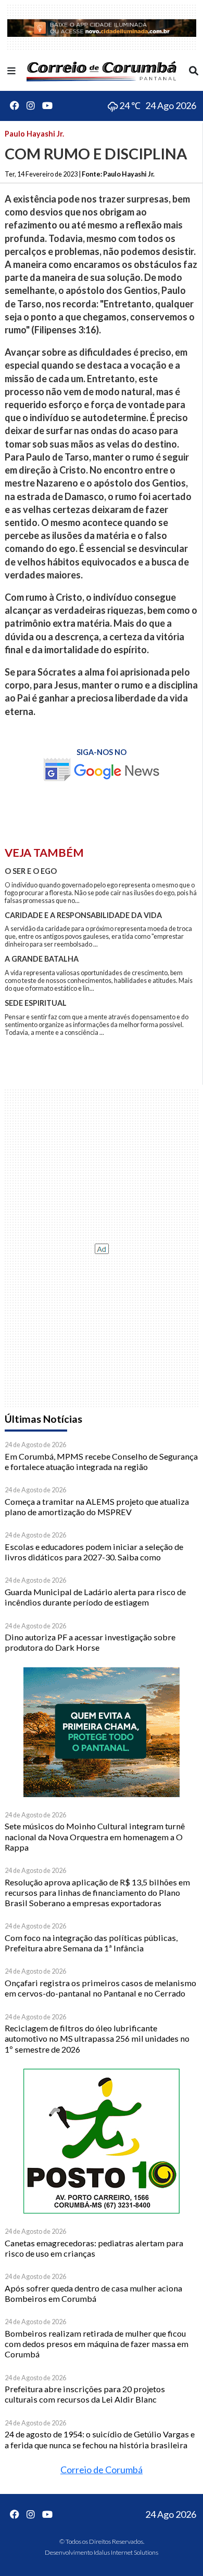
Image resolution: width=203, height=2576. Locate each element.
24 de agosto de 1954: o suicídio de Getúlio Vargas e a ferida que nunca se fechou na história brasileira (100, 2439)
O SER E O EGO (31, 871)
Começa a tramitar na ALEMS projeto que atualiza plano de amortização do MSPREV (97, 1507)
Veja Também (44, 853)
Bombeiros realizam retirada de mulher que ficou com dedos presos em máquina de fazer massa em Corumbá (97, 2344)
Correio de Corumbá (102, 2470)
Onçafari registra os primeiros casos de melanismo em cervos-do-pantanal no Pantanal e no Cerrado (100, 1988)
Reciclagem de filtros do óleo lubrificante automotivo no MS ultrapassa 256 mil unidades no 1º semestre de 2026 (97, 2039)
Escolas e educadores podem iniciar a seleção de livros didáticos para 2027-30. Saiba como (94, 1552)
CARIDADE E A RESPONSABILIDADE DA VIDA (83, 915)
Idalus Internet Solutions (126, 2552)
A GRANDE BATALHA (42, 959)
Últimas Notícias (43, 1419)
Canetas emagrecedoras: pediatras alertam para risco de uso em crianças (94, 2248)
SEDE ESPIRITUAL (36, 1003)
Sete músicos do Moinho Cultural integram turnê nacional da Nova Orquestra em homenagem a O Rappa (95, 1837)
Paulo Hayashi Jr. (34, 134)
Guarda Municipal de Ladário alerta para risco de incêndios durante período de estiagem (95, 1597)
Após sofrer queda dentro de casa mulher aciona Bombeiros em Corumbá (93, 2293)
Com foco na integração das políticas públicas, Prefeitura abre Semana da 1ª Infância (91, 1943)
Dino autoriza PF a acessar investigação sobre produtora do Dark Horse (90, 1642)
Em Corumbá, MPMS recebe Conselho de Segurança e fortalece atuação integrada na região (101, 1461)
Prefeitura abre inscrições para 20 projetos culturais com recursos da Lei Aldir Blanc (85, 2394)
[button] (11, 71)
